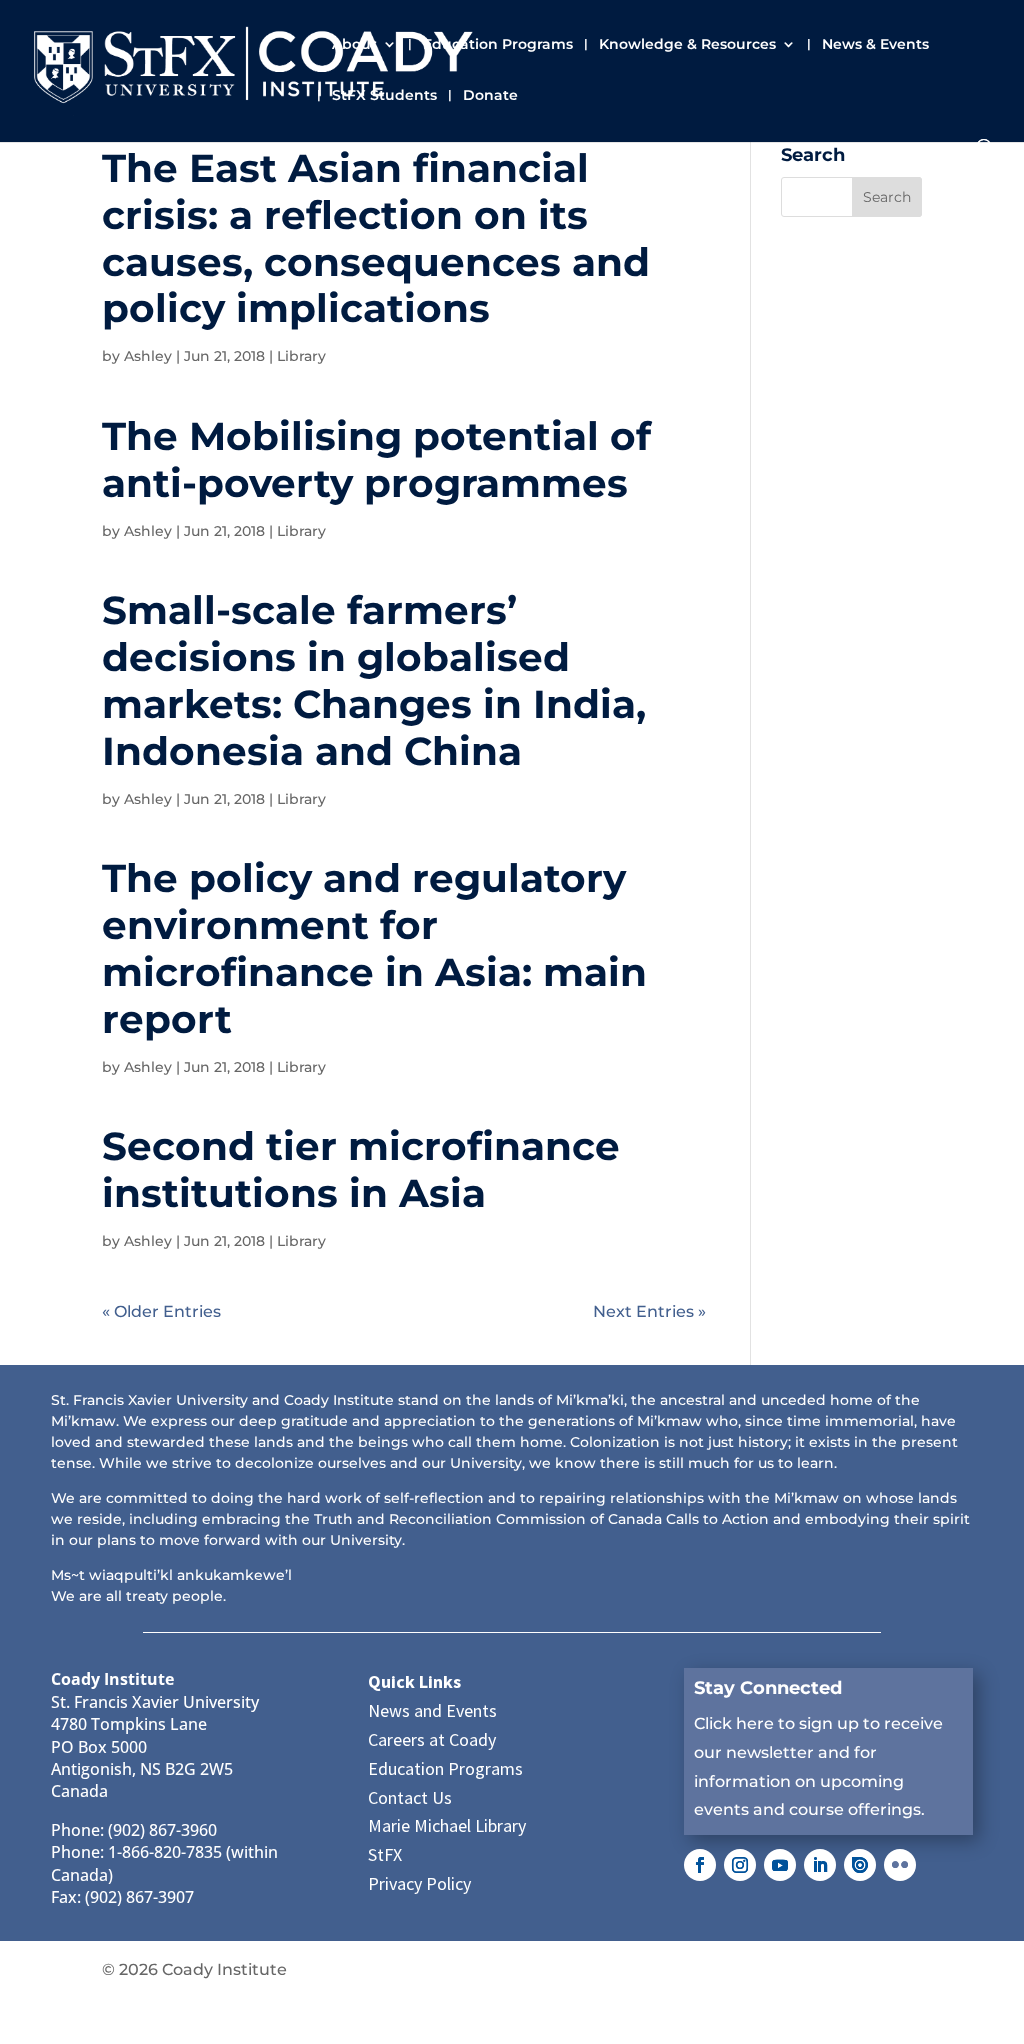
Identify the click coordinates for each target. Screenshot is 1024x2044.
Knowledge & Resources (687, 45)
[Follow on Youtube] (780, 1865)
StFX (385, 1854)
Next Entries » (649, 1311)
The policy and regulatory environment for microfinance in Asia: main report (374, 948)
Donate (490, 96)
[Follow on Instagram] (740, 1865)
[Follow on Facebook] (700, 1865)
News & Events (875, 45)
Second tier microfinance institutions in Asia (361, 1169)
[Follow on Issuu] (860, 1865)
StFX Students (384, 96)
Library (301, 356)
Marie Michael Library (447, 1825)
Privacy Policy (419, 1883)
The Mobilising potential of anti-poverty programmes (376, 459)
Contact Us (410, 1797)
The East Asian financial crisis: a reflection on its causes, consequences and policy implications (376, 238)
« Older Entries (161, 1311)
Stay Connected (768, 1688)
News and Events (432, 1710)
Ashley (148, 356)
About (354, 45)
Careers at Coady (432, 1739)
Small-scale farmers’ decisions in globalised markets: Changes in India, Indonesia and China (374, 680)
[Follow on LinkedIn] (820, 1865)
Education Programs (498, 45)
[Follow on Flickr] (900, 1865)
